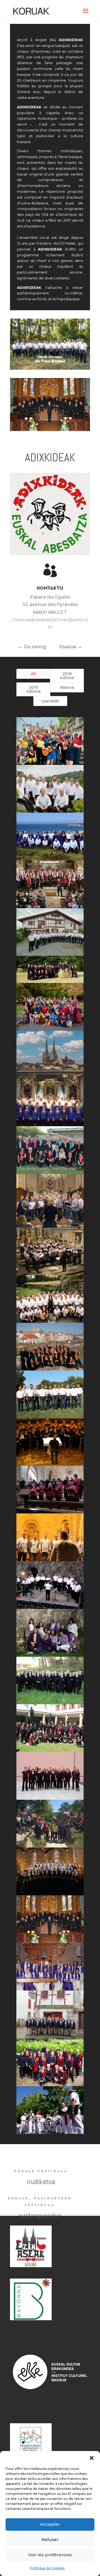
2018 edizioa (67, 676)
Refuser (50, 2539)
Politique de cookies (47, 2568)
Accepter (50, 2524)
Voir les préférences (50, 2555)
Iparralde (50, 701)
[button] (92, 2458)
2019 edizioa (33, 689)
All (33, 674)
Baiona (67, 687)
